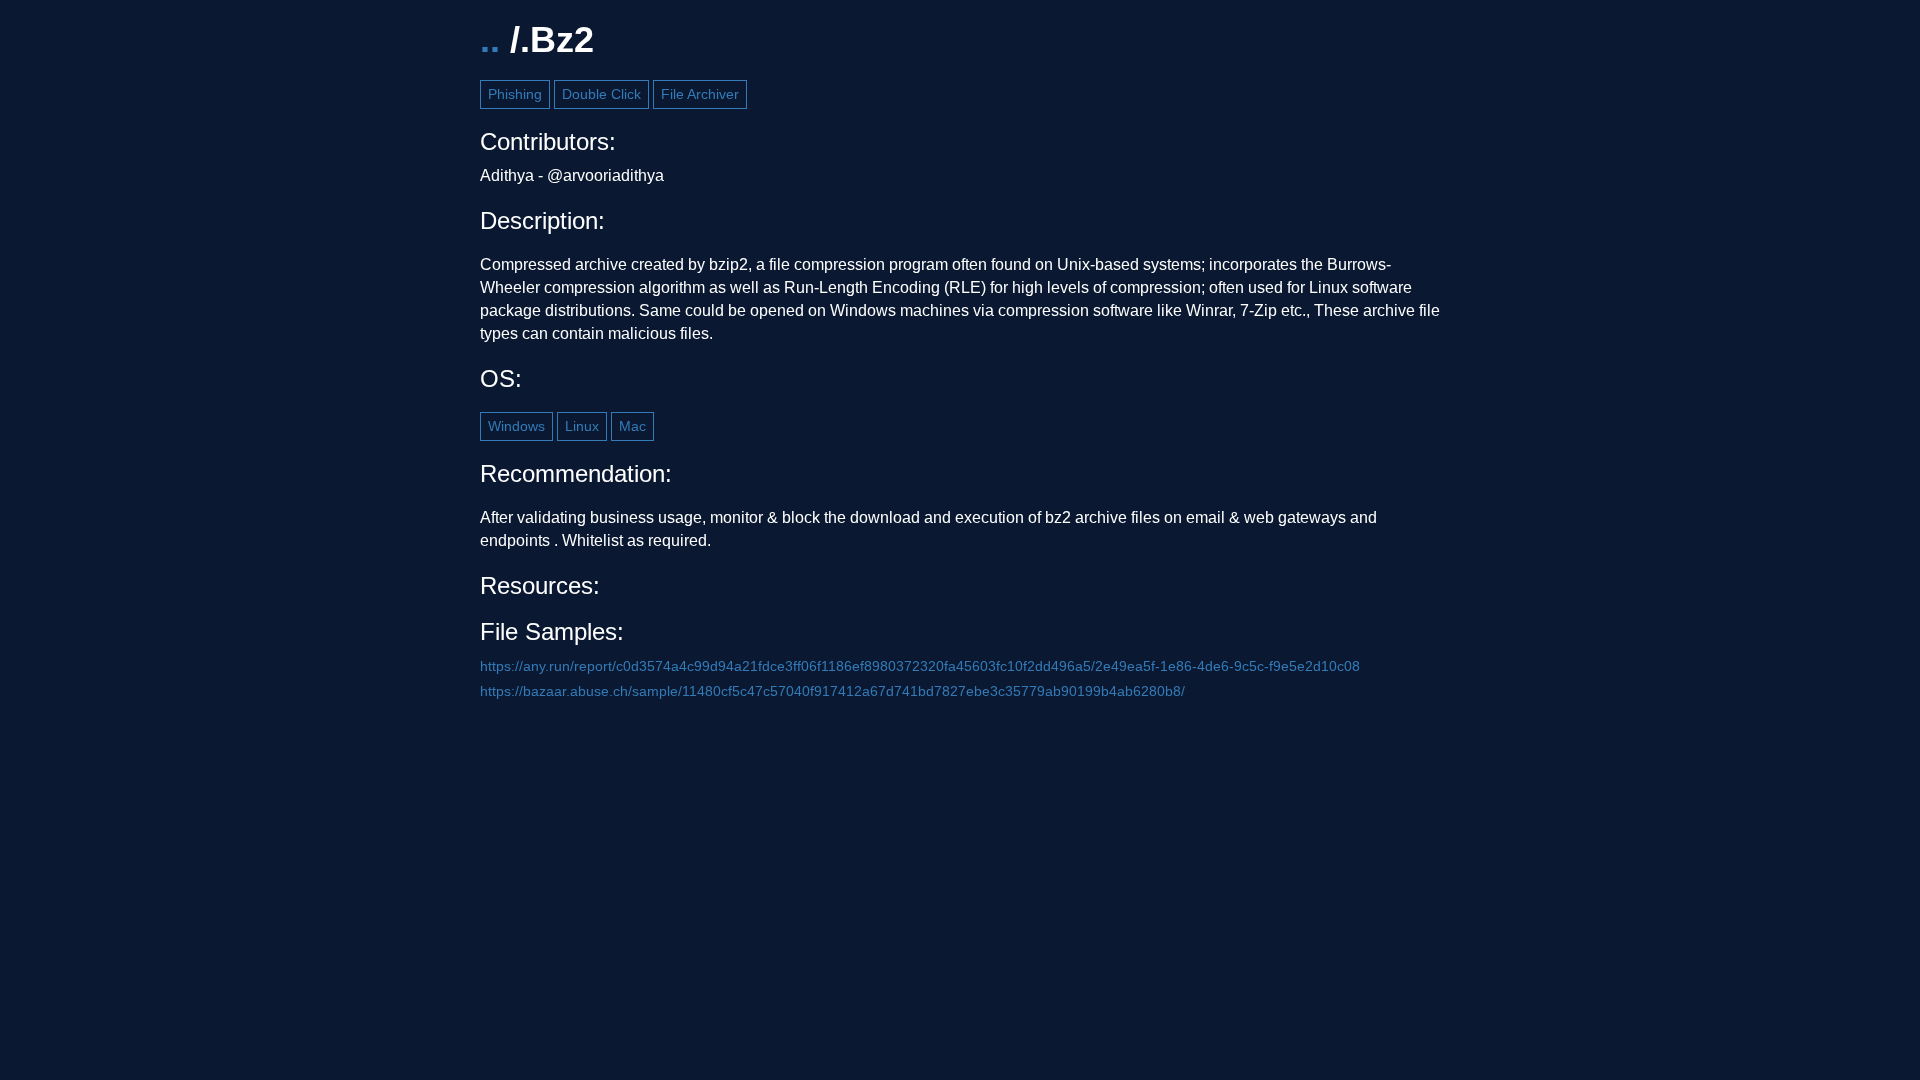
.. (490, 39)
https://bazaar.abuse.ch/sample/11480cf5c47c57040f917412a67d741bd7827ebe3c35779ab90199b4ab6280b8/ (832, 691)
